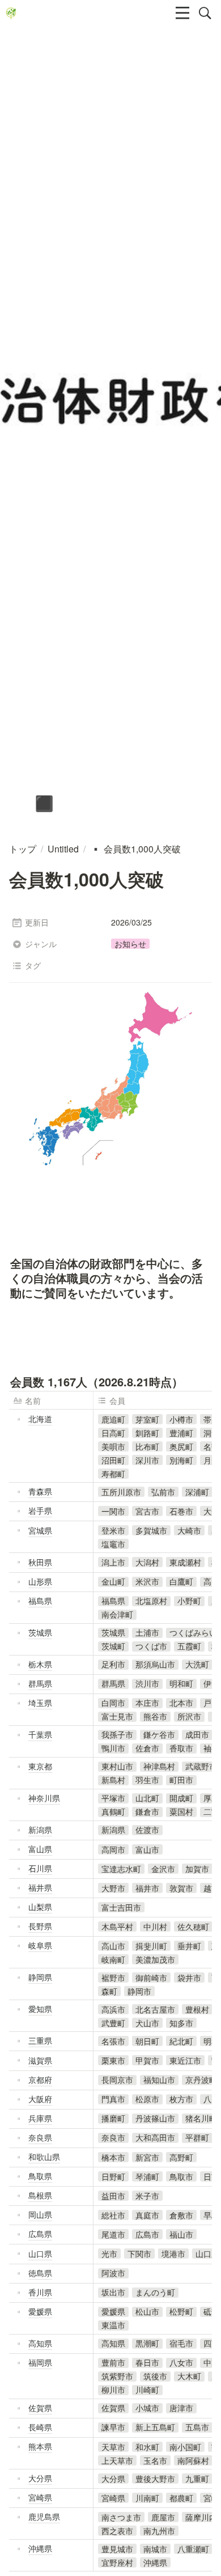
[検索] (205, 13)
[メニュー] (182, 13)
